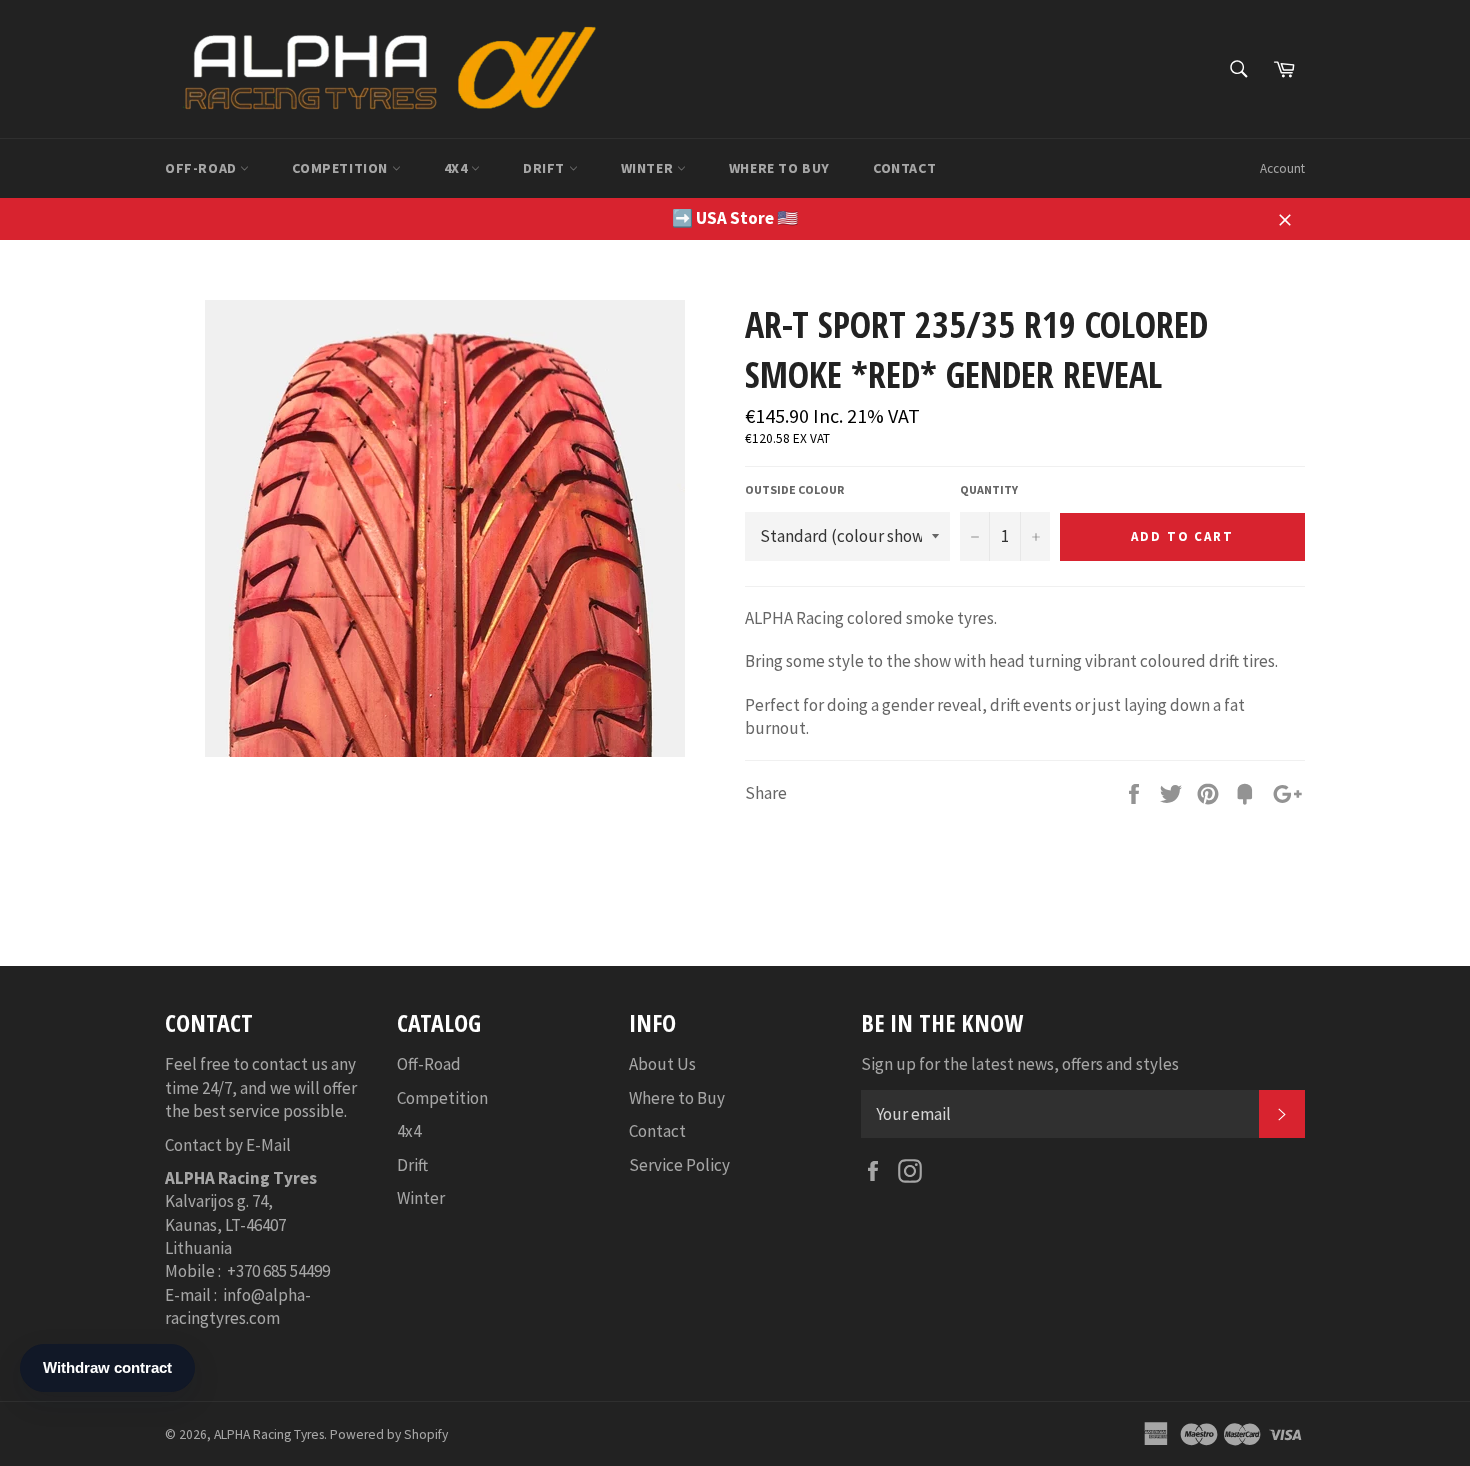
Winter (649, 168)
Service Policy (679, 1165)
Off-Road (202, 168)
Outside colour (794, 489)
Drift (546, 168)
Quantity (989, 489)
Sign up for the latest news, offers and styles (1020, 1064)
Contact (904, 168)
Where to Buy (779, 168)
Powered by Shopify (389, 1434)
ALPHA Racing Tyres (269, 1434)
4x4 (457, 168)
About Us (662, 1064)
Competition (341, 168)
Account (1282, 168)
